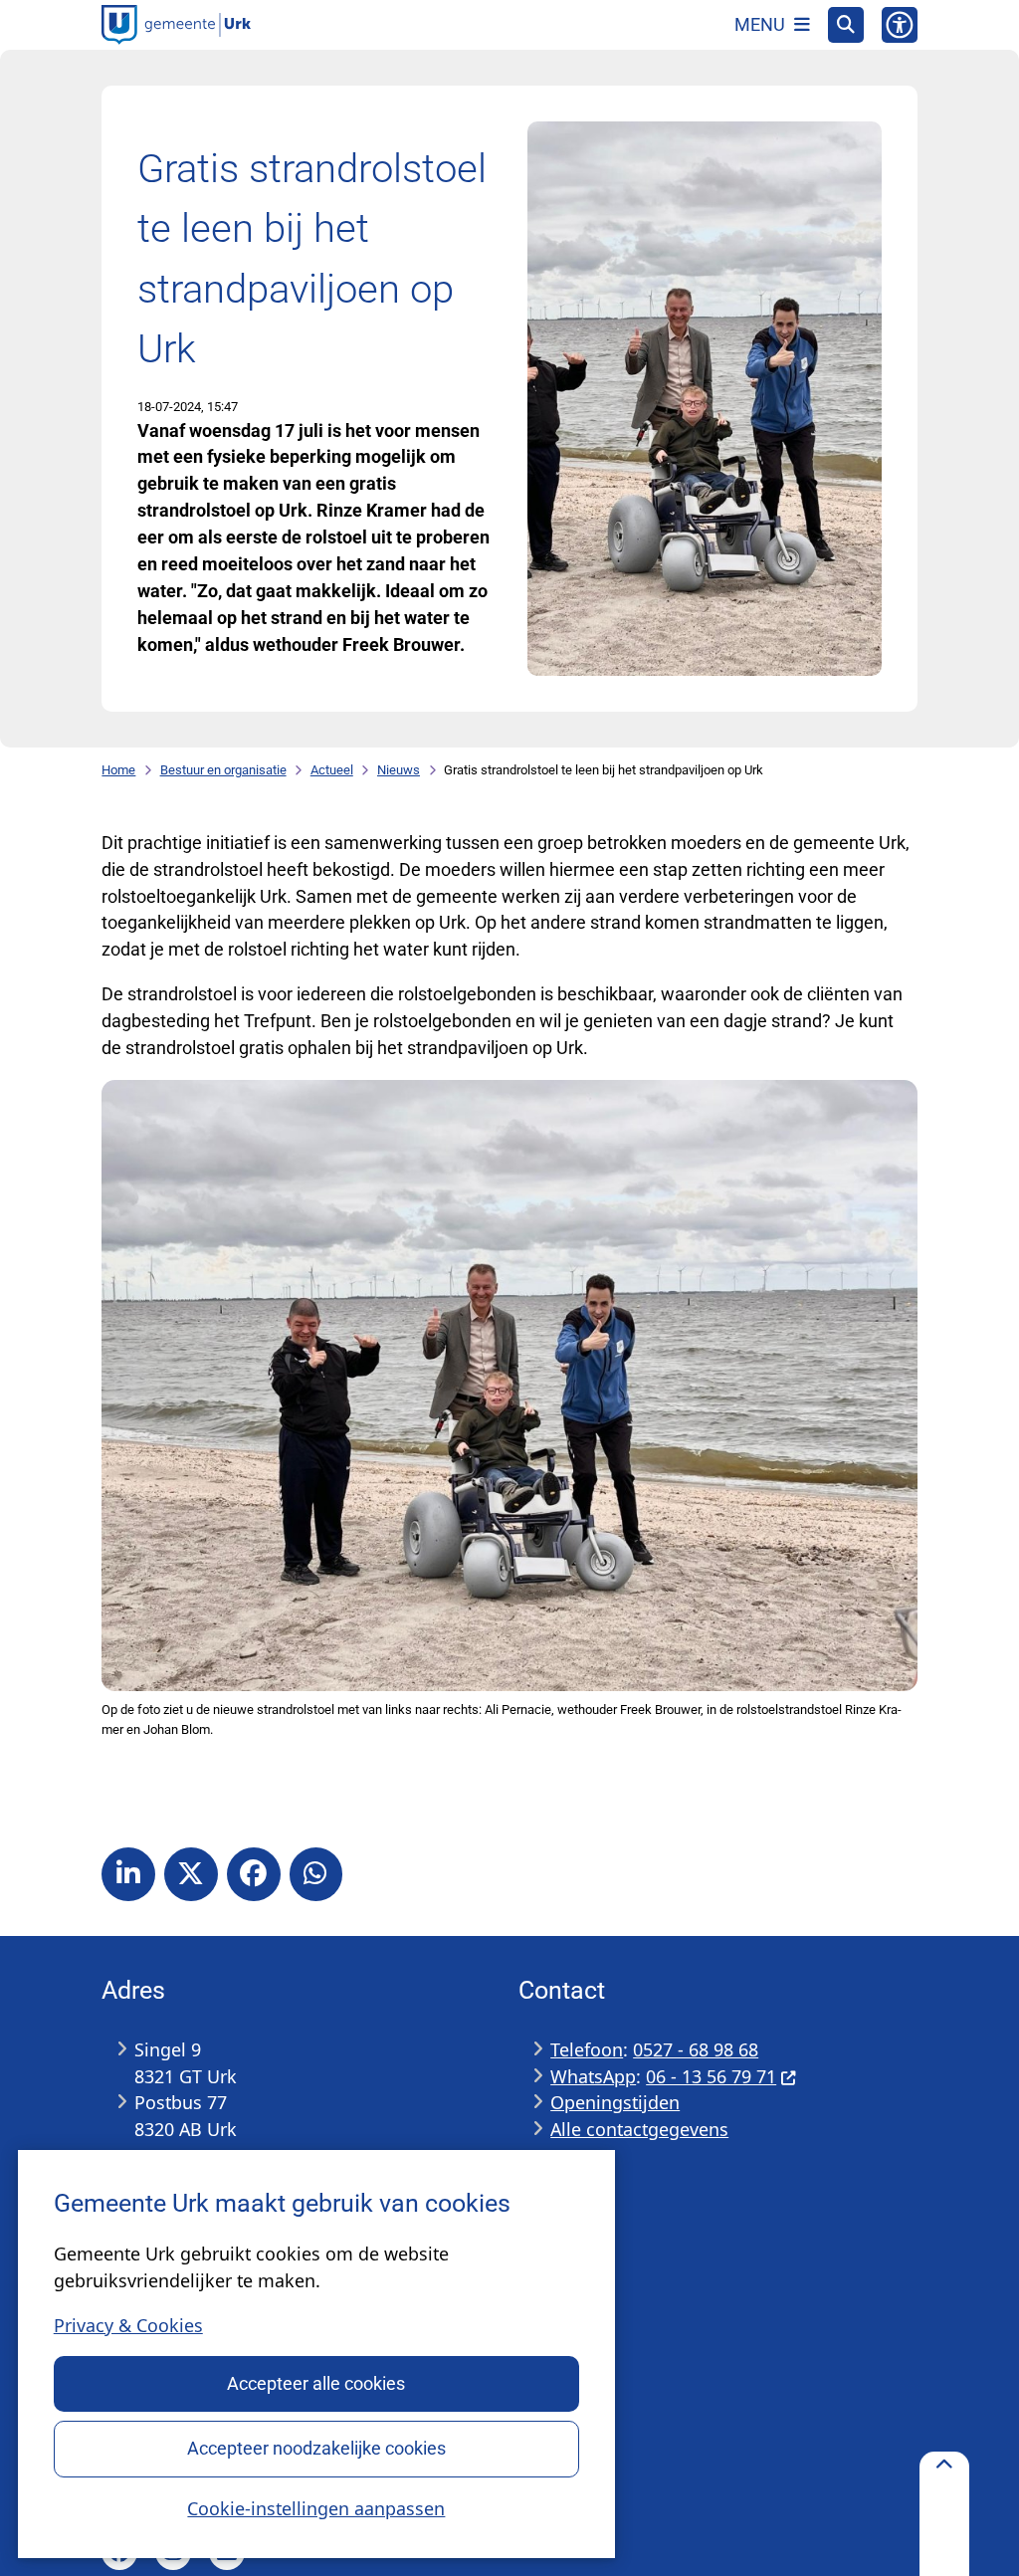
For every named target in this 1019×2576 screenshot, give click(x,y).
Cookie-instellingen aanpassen (316, 2508)
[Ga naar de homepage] (176, 25)
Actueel (332, 770)
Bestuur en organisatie (223, 770)
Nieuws (399, 770)
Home (118, 770)
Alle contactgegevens (639, 2129)
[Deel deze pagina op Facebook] (254, 1874)
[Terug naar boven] (944, 2514)
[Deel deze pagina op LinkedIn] (128, 1874)
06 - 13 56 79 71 (711, 2076)
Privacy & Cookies (128, 2325)
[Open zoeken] (846, 25)
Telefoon (587, 2049)
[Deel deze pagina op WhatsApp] (316, 1874)
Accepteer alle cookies (316, 2383)
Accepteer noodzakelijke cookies (316, 2448)
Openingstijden (615, 2102)
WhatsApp (593, 2076)
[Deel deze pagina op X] (191, 1874)
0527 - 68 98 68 (696, 2049)
